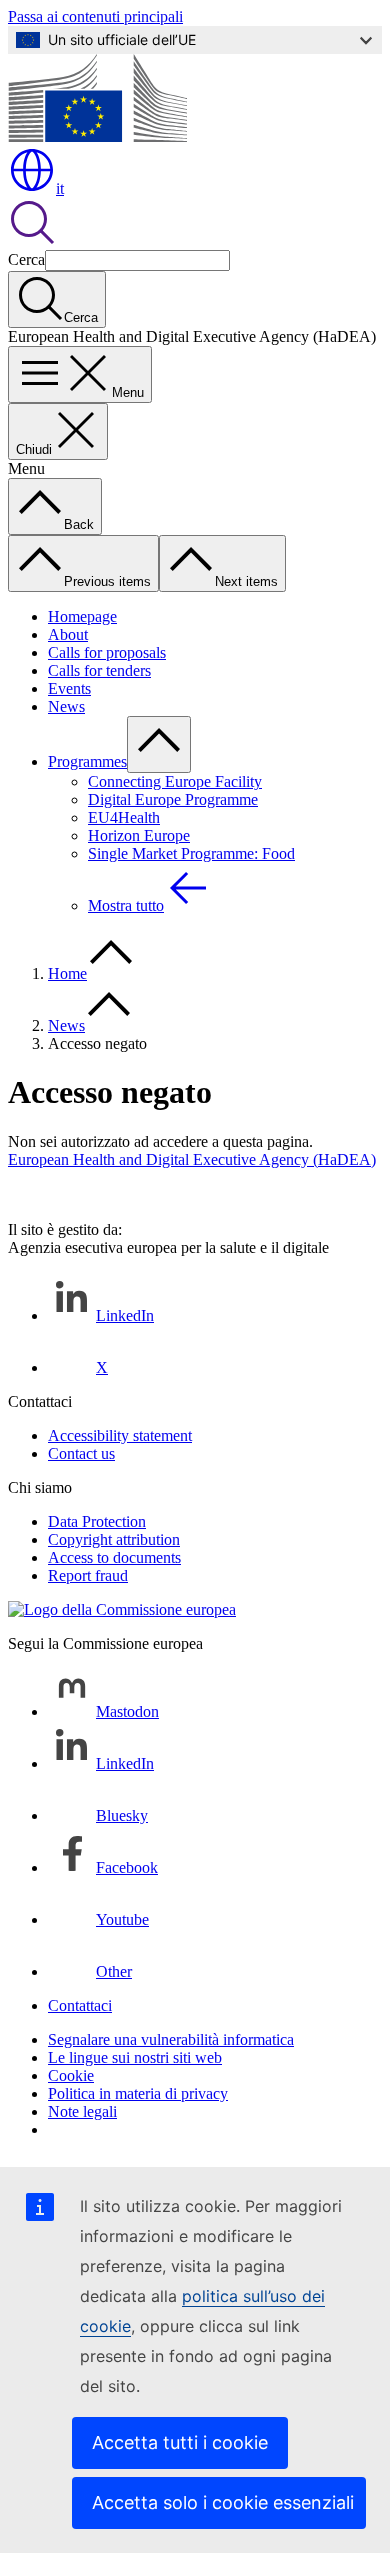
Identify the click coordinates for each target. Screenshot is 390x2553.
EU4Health (124, 817)
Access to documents (114, 1557)
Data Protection (97, 1521)
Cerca (26, 259)
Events (69, 688)
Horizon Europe (139, 835)
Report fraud (88, 1575)
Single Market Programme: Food (191, 853)
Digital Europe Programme (173, 799)
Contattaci (80, 2005)
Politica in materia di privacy (138, 2093)
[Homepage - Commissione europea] (97, 136)
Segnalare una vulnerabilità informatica (171, 2039)
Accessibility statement (120, 1435)
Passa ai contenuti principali (95, 16)
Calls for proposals (107, 652)
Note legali (82, 2111)
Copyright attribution (114, 1539)
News (66, 706)
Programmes (87, 761)
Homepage (82, 616)
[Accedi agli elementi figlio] (159, 744)
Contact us (81, 1453)
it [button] (60, 188)
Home (67, 973)
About (68, 634)
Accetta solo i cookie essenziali (223, 2502)
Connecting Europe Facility (175, 781)
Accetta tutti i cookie (180, 2442)
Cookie (71, 2075)
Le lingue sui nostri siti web (135, 2057)
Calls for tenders (99, 670)
